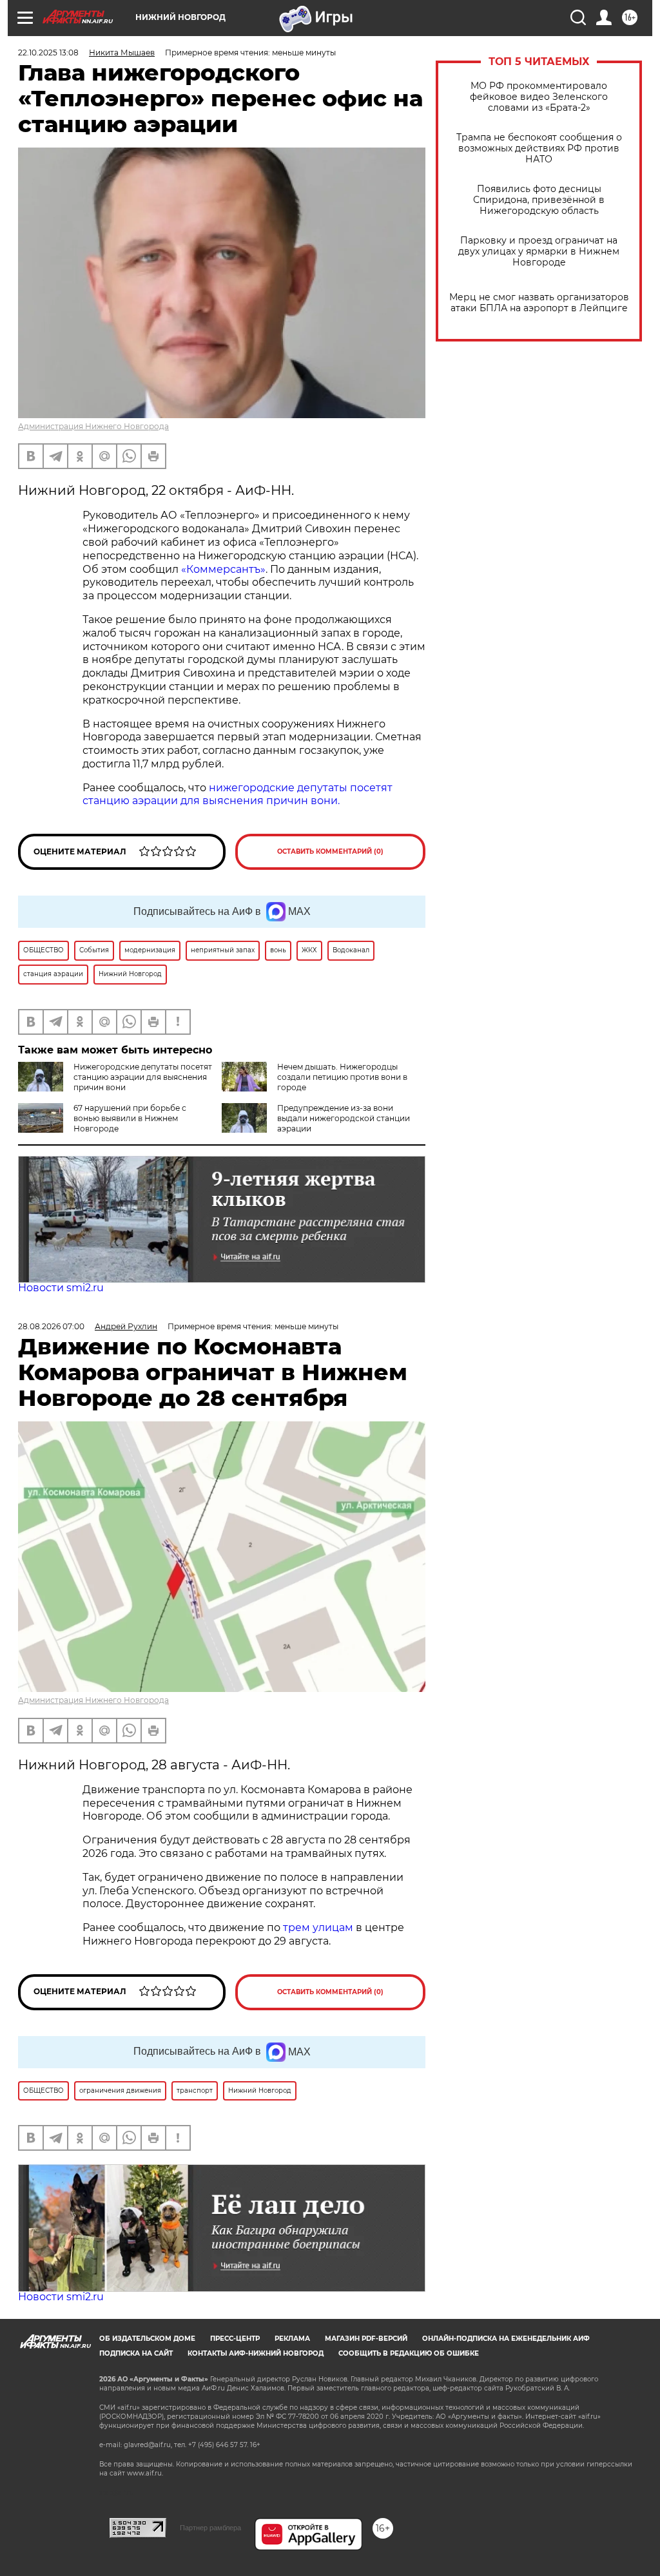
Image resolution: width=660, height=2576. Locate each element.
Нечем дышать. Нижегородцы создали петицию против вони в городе (342, 1077)
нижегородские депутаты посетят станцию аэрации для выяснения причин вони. (238, 794)
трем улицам (318, 1927)
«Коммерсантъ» (223, 569)
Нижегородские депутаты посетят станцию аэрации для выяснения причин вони (143, 1077)
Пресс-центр (235, 2339)
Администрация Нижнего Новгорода (93, 426)
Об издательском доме (147, 2339)
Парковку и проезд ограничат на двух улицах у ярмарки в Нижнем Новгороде (539, 252)
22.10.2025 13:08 (48, 53)
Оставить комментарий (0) (330, 851)
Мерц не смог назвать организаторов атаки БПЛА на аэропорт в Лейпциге (539, 303)
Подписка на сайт (136, 2353)
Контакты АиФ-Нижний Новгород (256, 2353)
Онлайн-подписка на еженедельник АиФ (506, 2339)
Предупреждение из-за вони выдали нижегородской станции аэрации (344, 1118)
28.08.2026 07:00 (51, 1326)
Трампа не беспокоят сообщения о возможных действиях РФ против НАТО (539, 149)
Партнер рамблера (210, 2528)
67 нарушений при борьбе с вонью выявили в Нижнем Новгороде (130, 1118)
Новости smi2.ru (61, 1288)
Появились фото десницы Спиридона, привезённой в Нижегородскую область (539, 200)
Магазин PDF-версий (366, 2339)
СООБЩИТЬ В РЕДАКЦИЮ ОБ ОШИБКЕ (409, 2353)
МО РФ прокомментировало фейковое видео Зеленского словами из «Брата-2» (539, 97)
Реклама (292, 2339)
